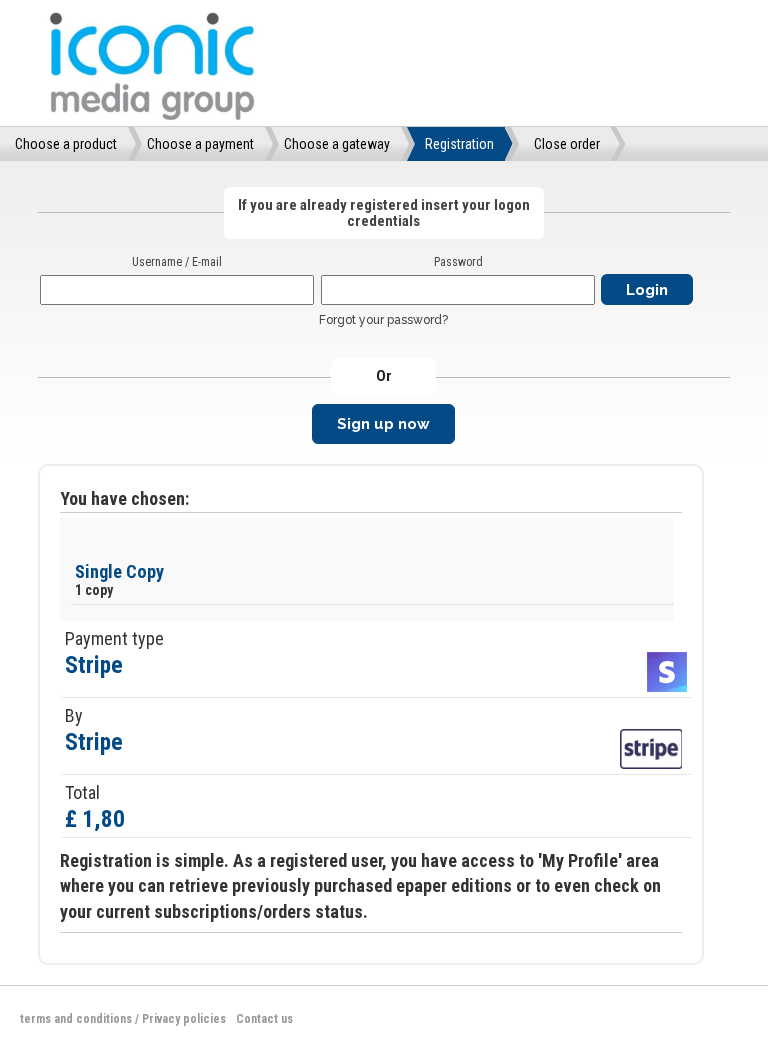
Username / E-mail (177, 262)
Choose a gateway (337, 144)
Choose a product (66, 144)
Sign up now (383, 424)
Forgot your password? (383, 320)
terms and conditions (76, 1019)
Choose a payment (200, 144)
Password (458, 262)
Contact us (264, 1019)
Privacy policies (184, 1019)
